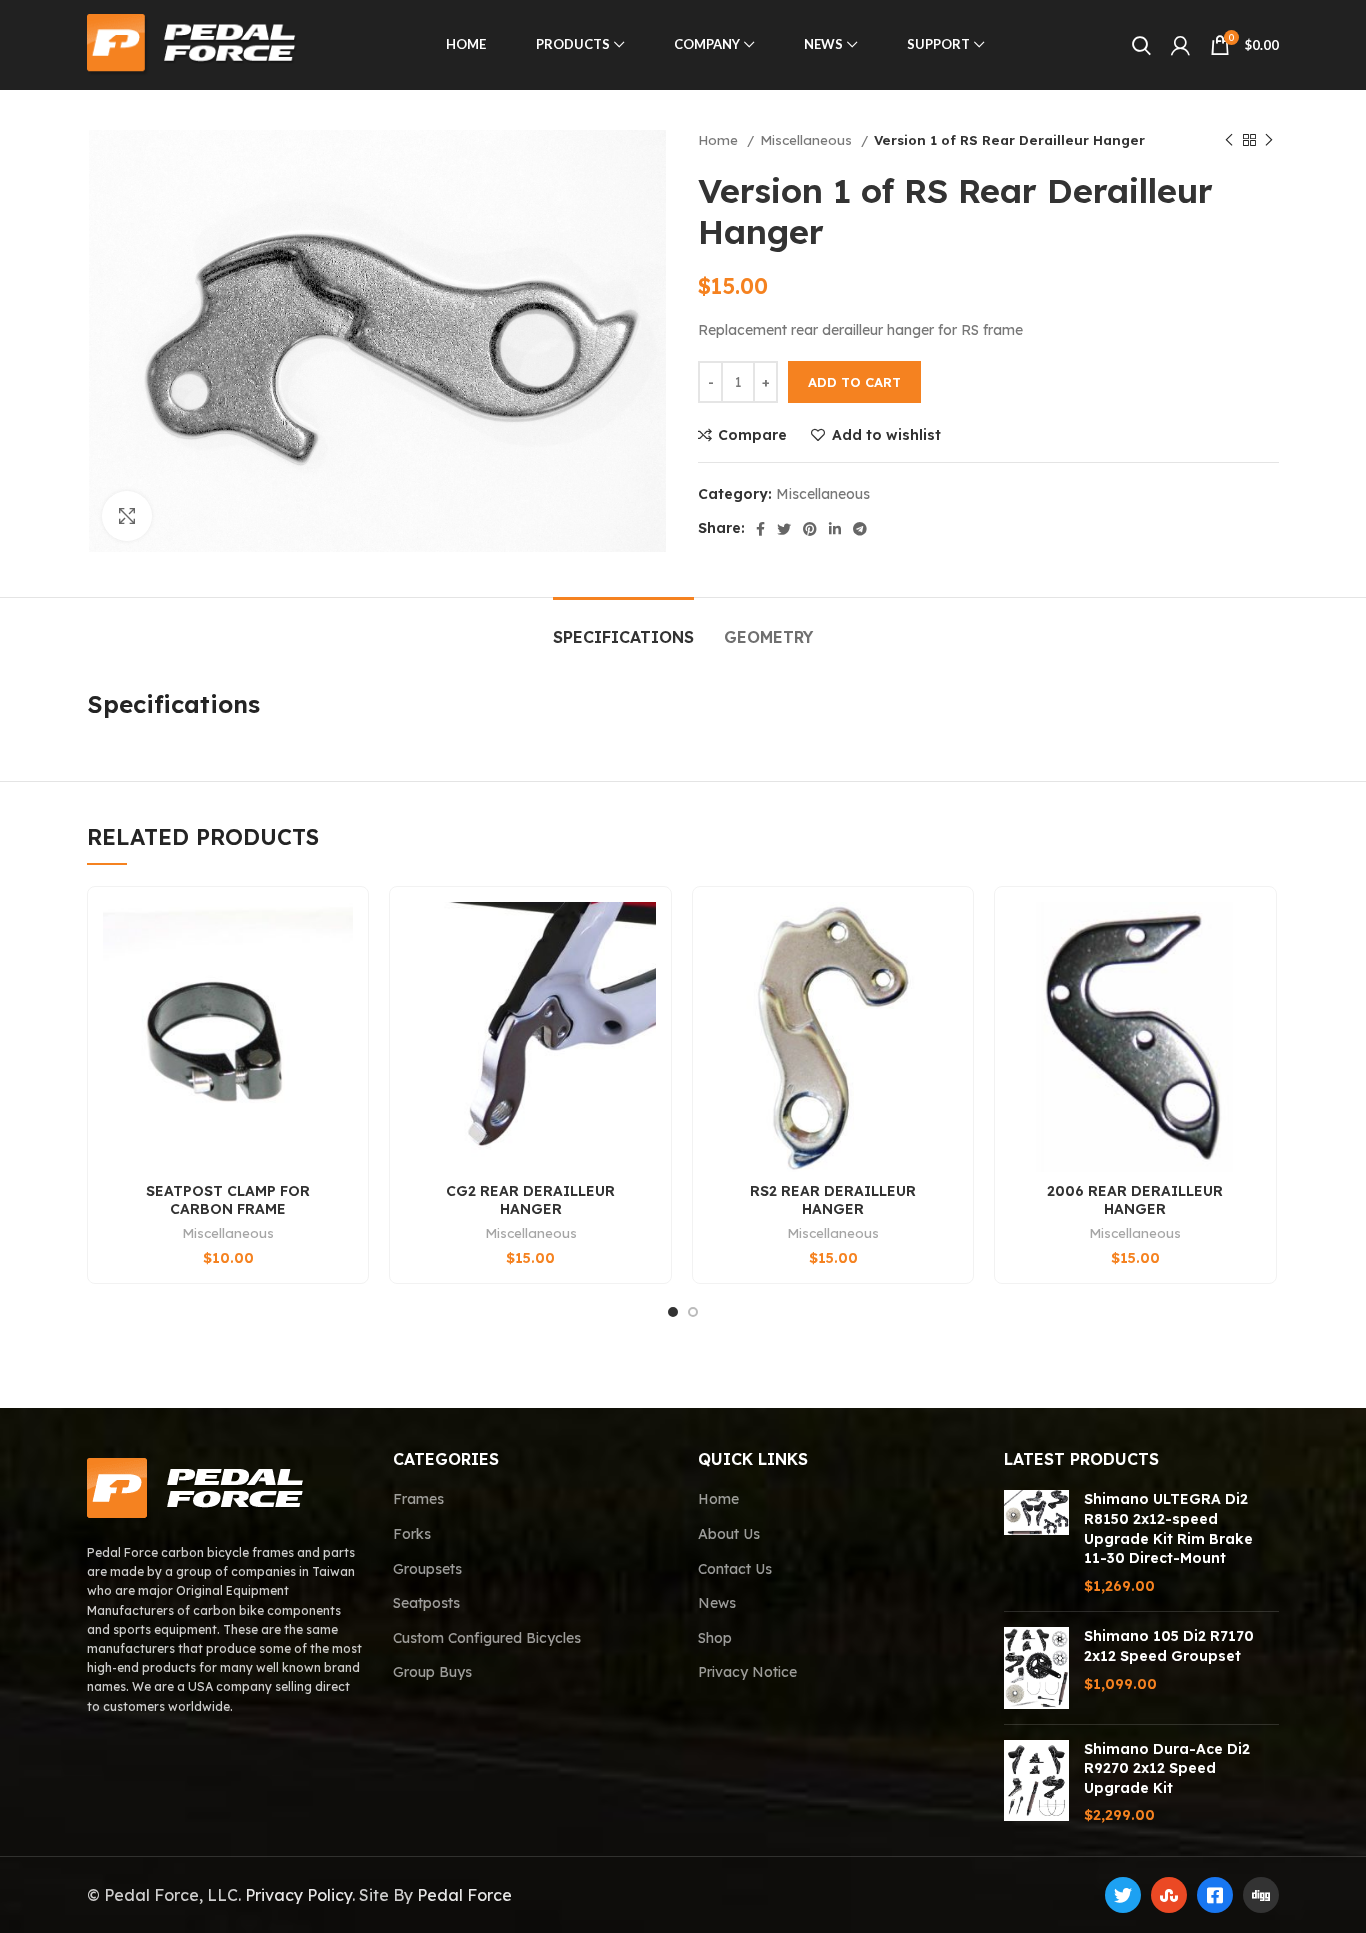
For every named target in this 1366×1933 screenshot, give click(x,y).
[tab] (623, 627)
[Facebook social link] (760, 529)
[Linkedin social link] (835, 529)
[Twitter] (1123, 1895)
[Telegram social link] (860, 529)
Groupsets (427, 1569)
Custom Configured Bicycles (487, 1638)
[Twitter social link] (784, 529)
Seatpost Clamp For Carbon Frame (228, 1200)
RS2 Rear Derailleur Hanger (833, 1200)
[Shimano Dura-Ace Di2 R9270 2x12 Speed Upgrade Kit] (1036, 1783)
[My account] (1180, 45)
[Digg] (1261, 1895)
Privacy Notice (747, 1672)
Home (720, 140)
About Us (729, 1534)
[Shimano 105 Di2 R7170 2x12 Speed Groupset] (1036, 1667)
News (717, 1603)
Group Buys (432, 1672)
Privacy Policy (298, 1895)
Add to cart (854, 382)
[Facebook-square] (1215, 1895)
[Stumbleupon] (1169, 1895)
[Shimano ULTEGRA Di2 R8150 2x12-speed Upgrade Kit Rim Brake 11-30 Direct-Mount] (1036, 1543)
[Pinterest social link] (810, 529)
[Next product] (1269, 141)
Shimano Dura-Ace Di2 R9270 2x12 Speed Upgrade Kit (1167, 1768)
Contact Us (735, 1569)
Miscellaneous (808, 140)
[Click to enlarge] (127, 516)
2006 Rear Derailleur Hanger (1135, 1200)
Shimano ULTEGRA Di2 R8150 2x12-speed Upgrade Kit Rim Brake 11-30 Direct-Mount (1168, 1528)
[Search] (1141, 45)
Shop (715, 1638)
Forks (412, 1534)
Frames (418, 1499)
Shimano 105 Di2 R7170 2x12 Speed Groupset (1169, 1646)
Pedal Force (464, 1895)
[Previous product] (1229, 141)
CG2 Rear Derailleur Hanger (530, 1200)
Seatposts (426, 1603)
